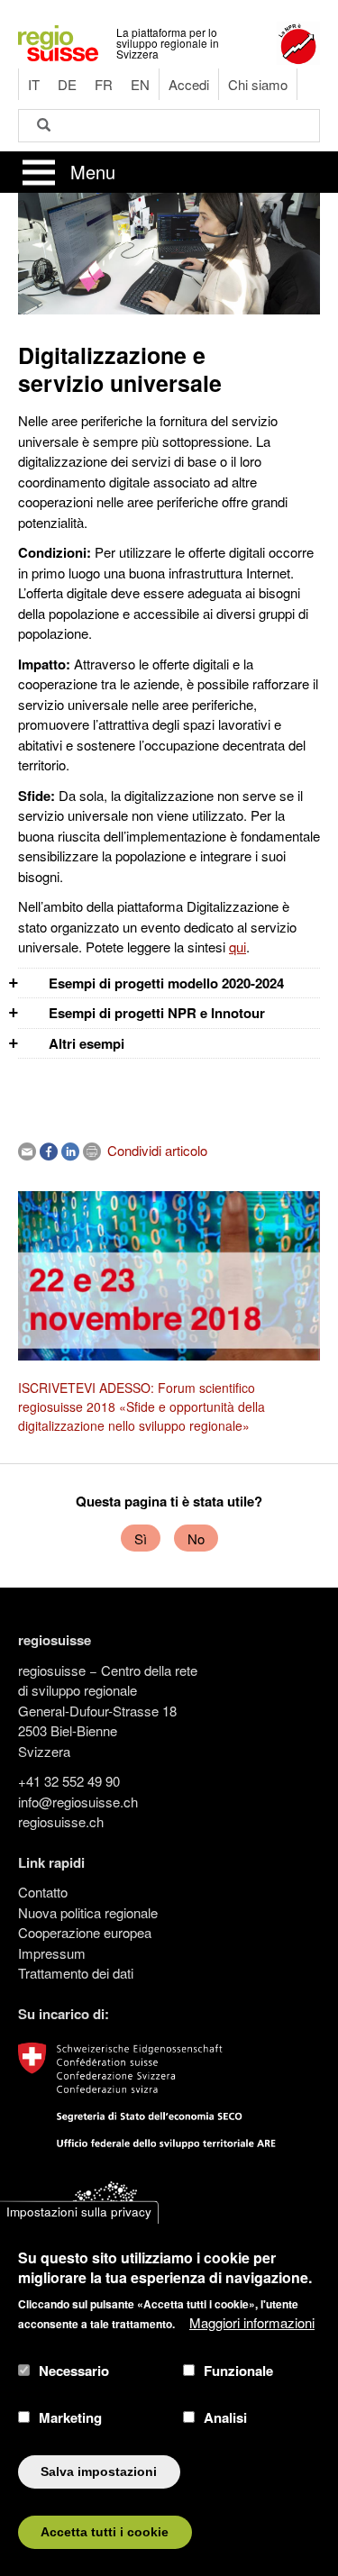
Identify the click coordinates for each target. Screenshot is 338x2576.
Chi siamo (258, 84)
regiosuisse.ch (61, 1821)
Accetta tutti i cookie (105, 2532)
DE (67, 84)
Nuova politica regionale (88, 1912)
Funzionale (238, 2371)
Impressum (52, 1953)
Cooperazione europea (85, 1932)
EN (140, 84)
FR (104, 84)
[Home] (58, 41)
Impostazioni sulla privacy (79, 2212)
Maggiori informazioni (252, 2322)
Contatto (43, 1892)
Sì (141, 1538)
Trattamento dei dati (76, 1973)
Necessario (74, 2371)
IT (34, 84)
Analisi (225, 2417)
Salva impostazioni (99, 2472)
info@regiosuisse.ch (78, 1802)
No (196, 1538)
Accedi (189, 84)
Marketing (70, 2417)
